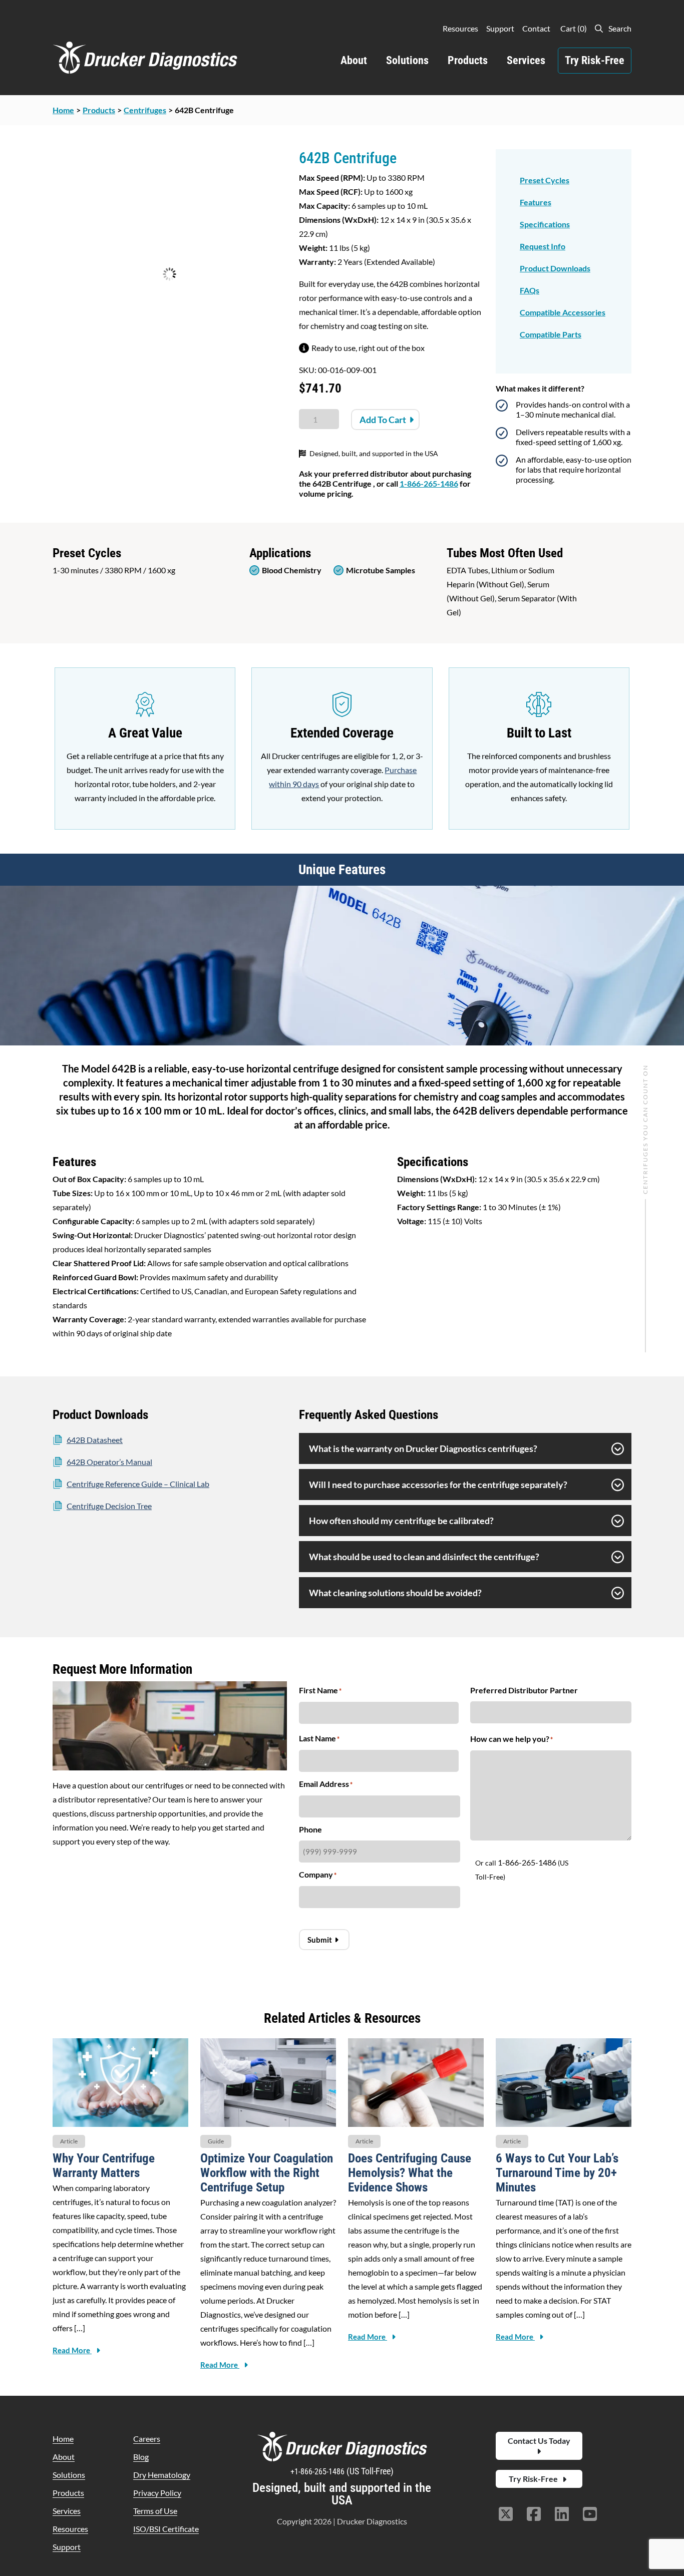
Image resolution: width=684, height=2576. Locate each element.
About (354, 60)
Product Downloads (555, 268)
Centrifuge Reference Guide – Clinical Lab (138, 1484)
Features (536, 202)
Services (526, 60)
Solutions (407, 60)
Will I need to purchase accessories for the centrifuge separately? (438, 1485)
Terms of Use (155, 2511)
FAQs (530, 290)
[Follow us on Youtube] (590, 2515)
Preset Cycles (545, 180)
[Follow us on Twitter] (506, 2515)
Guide (216, 2141)
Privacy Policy (157, 2493)
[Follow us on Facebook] (534, 2515)
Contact (536, 28)
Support (500, 28)
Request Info (543, 246)
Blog (141, 2457)
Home (63, 2439)
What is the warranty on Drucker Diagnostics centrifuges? (423, 1448)
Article (69, 2141)
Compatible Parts (551, 334)
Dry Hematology (162, 2475)
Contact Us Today (539, 2441)
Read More (72, 2350)
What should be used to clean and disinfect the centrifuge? (424, 1557)
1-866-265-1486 (429, 483)
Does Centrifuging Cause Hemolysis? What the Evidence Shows (410, 2173)
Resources (460, 28)
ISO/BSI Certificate (166, 2529)
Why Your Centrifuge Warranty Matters (104, 2165)
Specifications (545, 224)
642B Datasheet (95, 1440)
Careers (147, 2439)
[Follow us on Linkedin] (562, 2515)
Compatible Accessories (563, 312)
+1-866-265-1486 (318, 2472)
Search (619, 28)
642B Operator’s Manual (109, 1462)
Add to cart (383, 420)
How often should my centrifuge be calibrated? (401, 1521)
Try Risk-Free (595, 60)
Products (468, 60)
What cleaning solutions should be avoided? (395, 1593)
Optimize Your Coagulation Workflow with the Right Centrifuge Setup (267, 2173)
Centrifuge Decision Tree (109, 1506)
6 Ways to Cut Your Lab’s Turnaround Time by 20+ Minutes (557, 2173)
